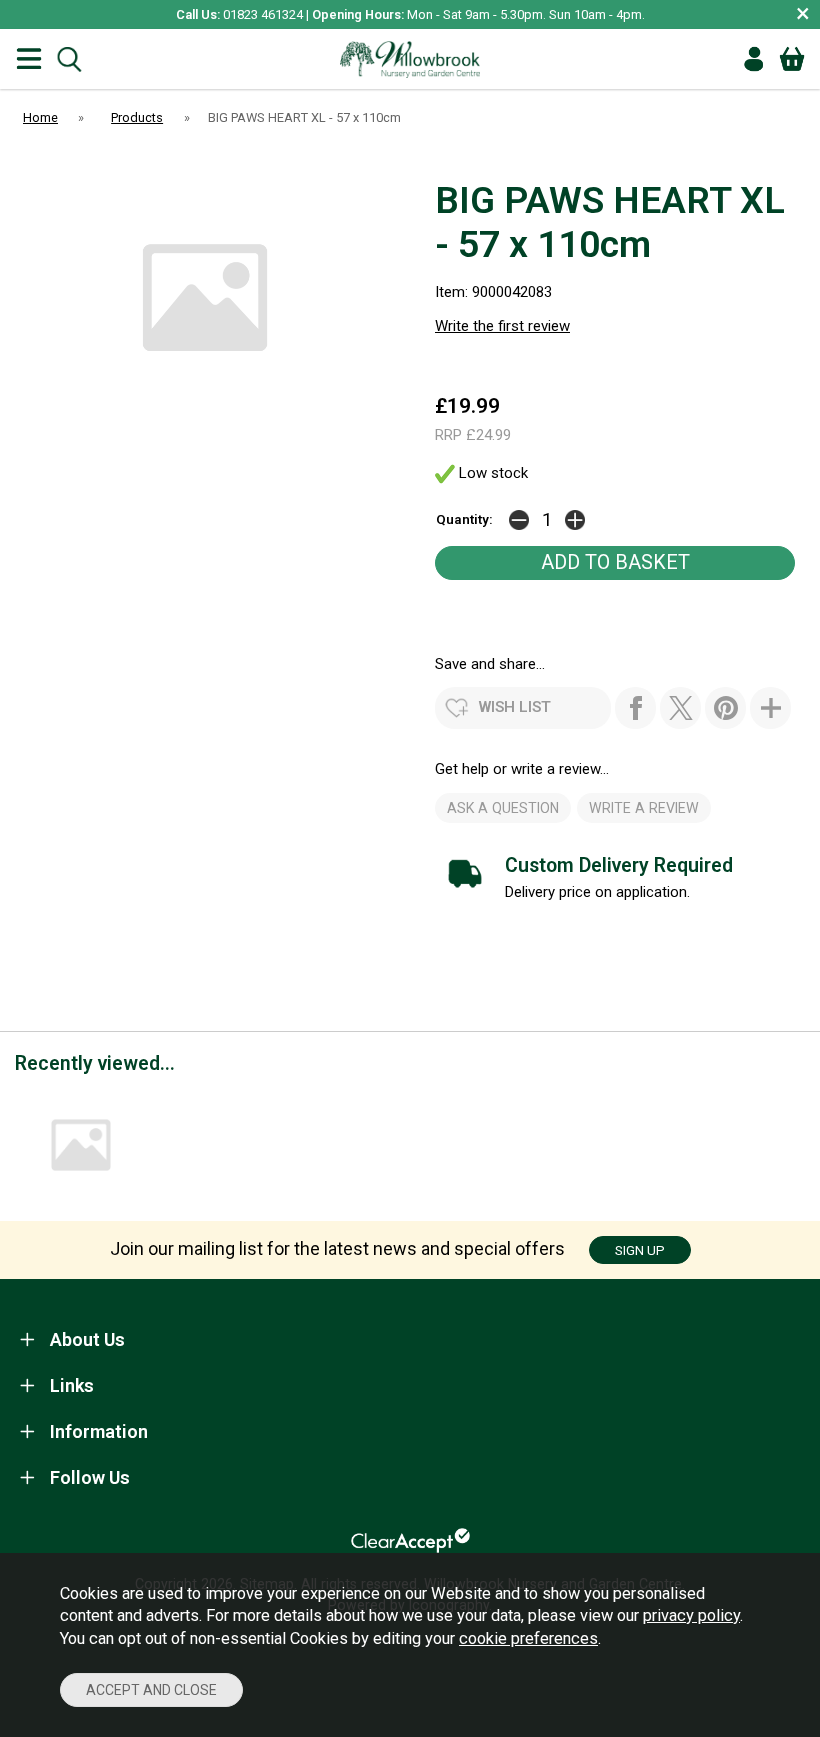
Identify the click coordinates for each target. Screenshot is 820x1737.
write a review (644, 808)
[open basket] (792, 59)
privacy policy (691, 1615)
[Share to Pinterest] (725, 708)
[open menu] (29, 59)
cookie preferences (528, 1638)
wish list (515, 707)
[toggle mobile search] (69, 59)
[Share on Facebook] (635, 708)
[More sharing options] (770, 708)
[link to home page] (410, 59)
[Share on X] (680, 708)
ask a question (503, 808)
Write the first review (502, 326)
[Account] (754, 59)
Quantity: (464, 519)
